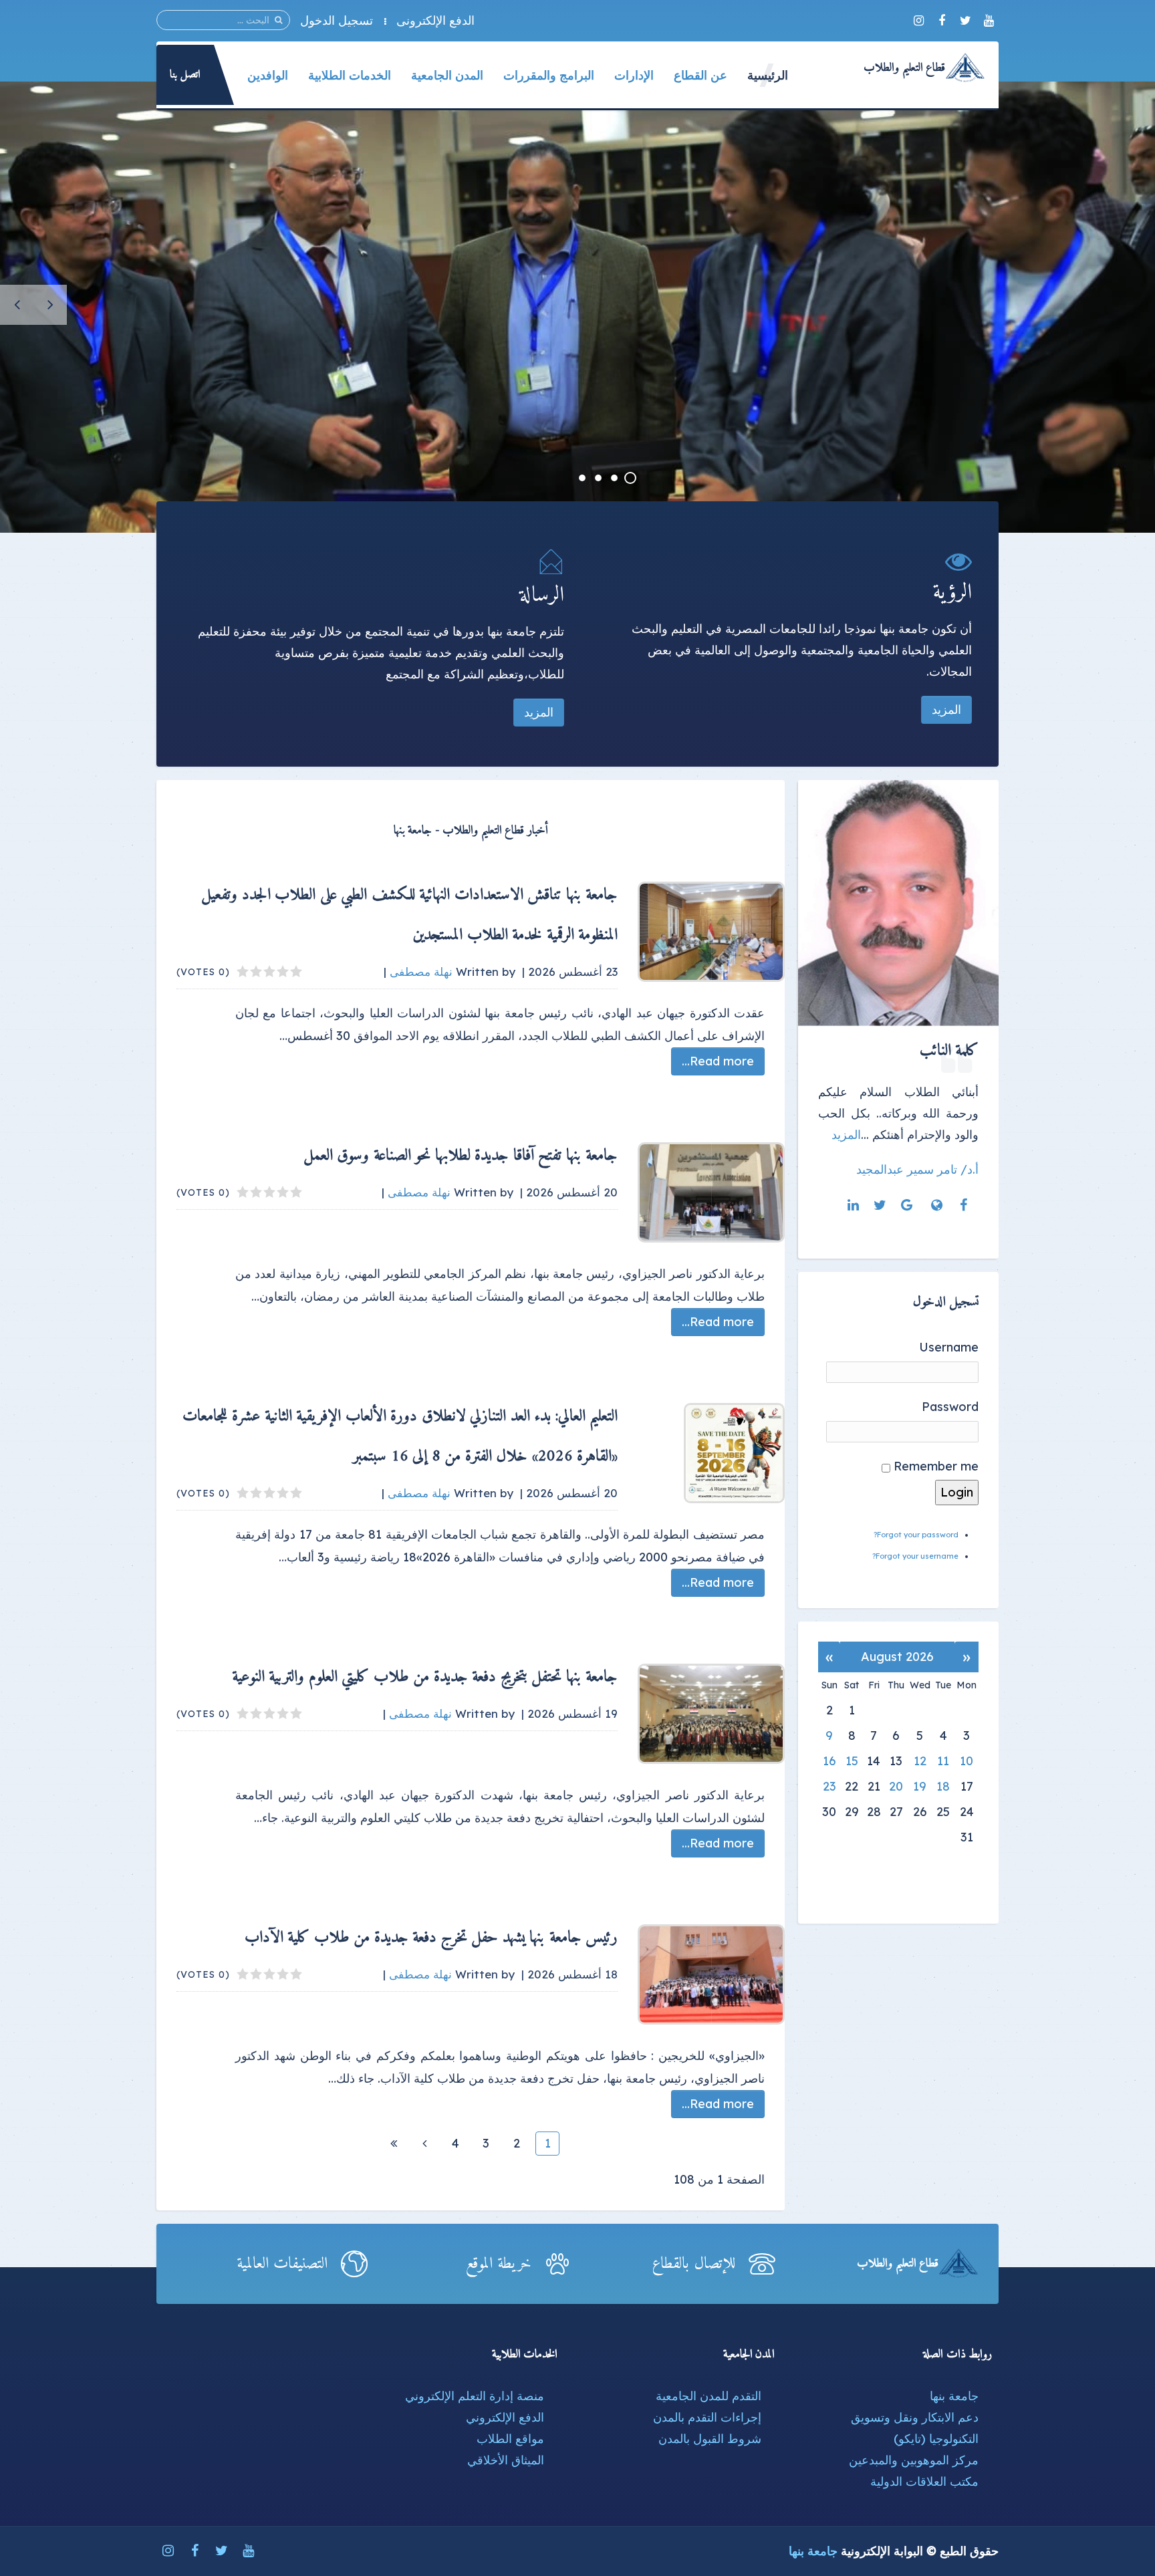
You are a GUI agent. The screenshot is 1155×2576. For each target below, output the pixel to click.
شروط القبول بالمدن (710, 2439)
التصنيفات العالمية (282, 2264)
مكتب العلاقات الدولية (924, 2481)
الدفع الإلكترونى (435, 20)
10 (967, 1761)
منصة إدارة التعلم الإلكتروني (475, 2396)
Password (950, 1407)
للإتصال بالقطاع (693, 2264)
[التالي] (424, 2144)
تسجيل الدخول (337, 20)
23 (829, 1786)
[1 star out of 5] (297, 972)
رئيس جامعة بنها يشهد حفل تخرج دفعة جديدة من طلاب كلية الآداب (431, 1938)
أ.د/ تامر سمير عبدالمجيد (917, 1169)
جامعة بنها (954, 2396)
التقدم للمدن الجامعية (709, 2396)
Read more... (718, 1061)
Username (949, 1347)
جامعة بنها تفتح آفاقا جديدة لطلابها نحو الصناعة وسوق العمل (461, 1156)
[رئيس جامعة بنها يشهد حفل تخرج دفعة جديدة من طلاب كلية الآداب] (711, 1974)
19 (920, 1786)
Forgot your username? (915, 1556)
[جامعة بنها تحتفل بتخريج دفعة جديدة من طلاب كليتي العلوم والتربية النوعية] (711, 1714)
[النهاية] (394, 2144)
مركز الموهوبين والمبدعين (914, 2460)
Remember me (936, 1466)
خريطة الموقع (499, 2264)
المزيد (946, 710)
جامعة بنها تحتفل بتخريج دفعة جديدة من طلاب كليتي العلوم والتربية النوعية (425, 1677)
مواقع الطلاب (510, 2439)
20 (896, 1786)
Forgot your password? (916, 1535)
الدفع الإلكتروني (505, 2417)
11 (943, 1761)
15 (852, 1761)
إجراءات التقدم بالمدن (707, 2417)
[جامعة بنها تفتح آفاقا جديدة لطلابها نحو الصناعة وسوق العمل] (711, 1192)
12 (920, 1761)
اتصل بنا (185, 75)
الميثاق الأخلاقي (506, 2460)
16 (829, 1761)
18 (943, 1786)
